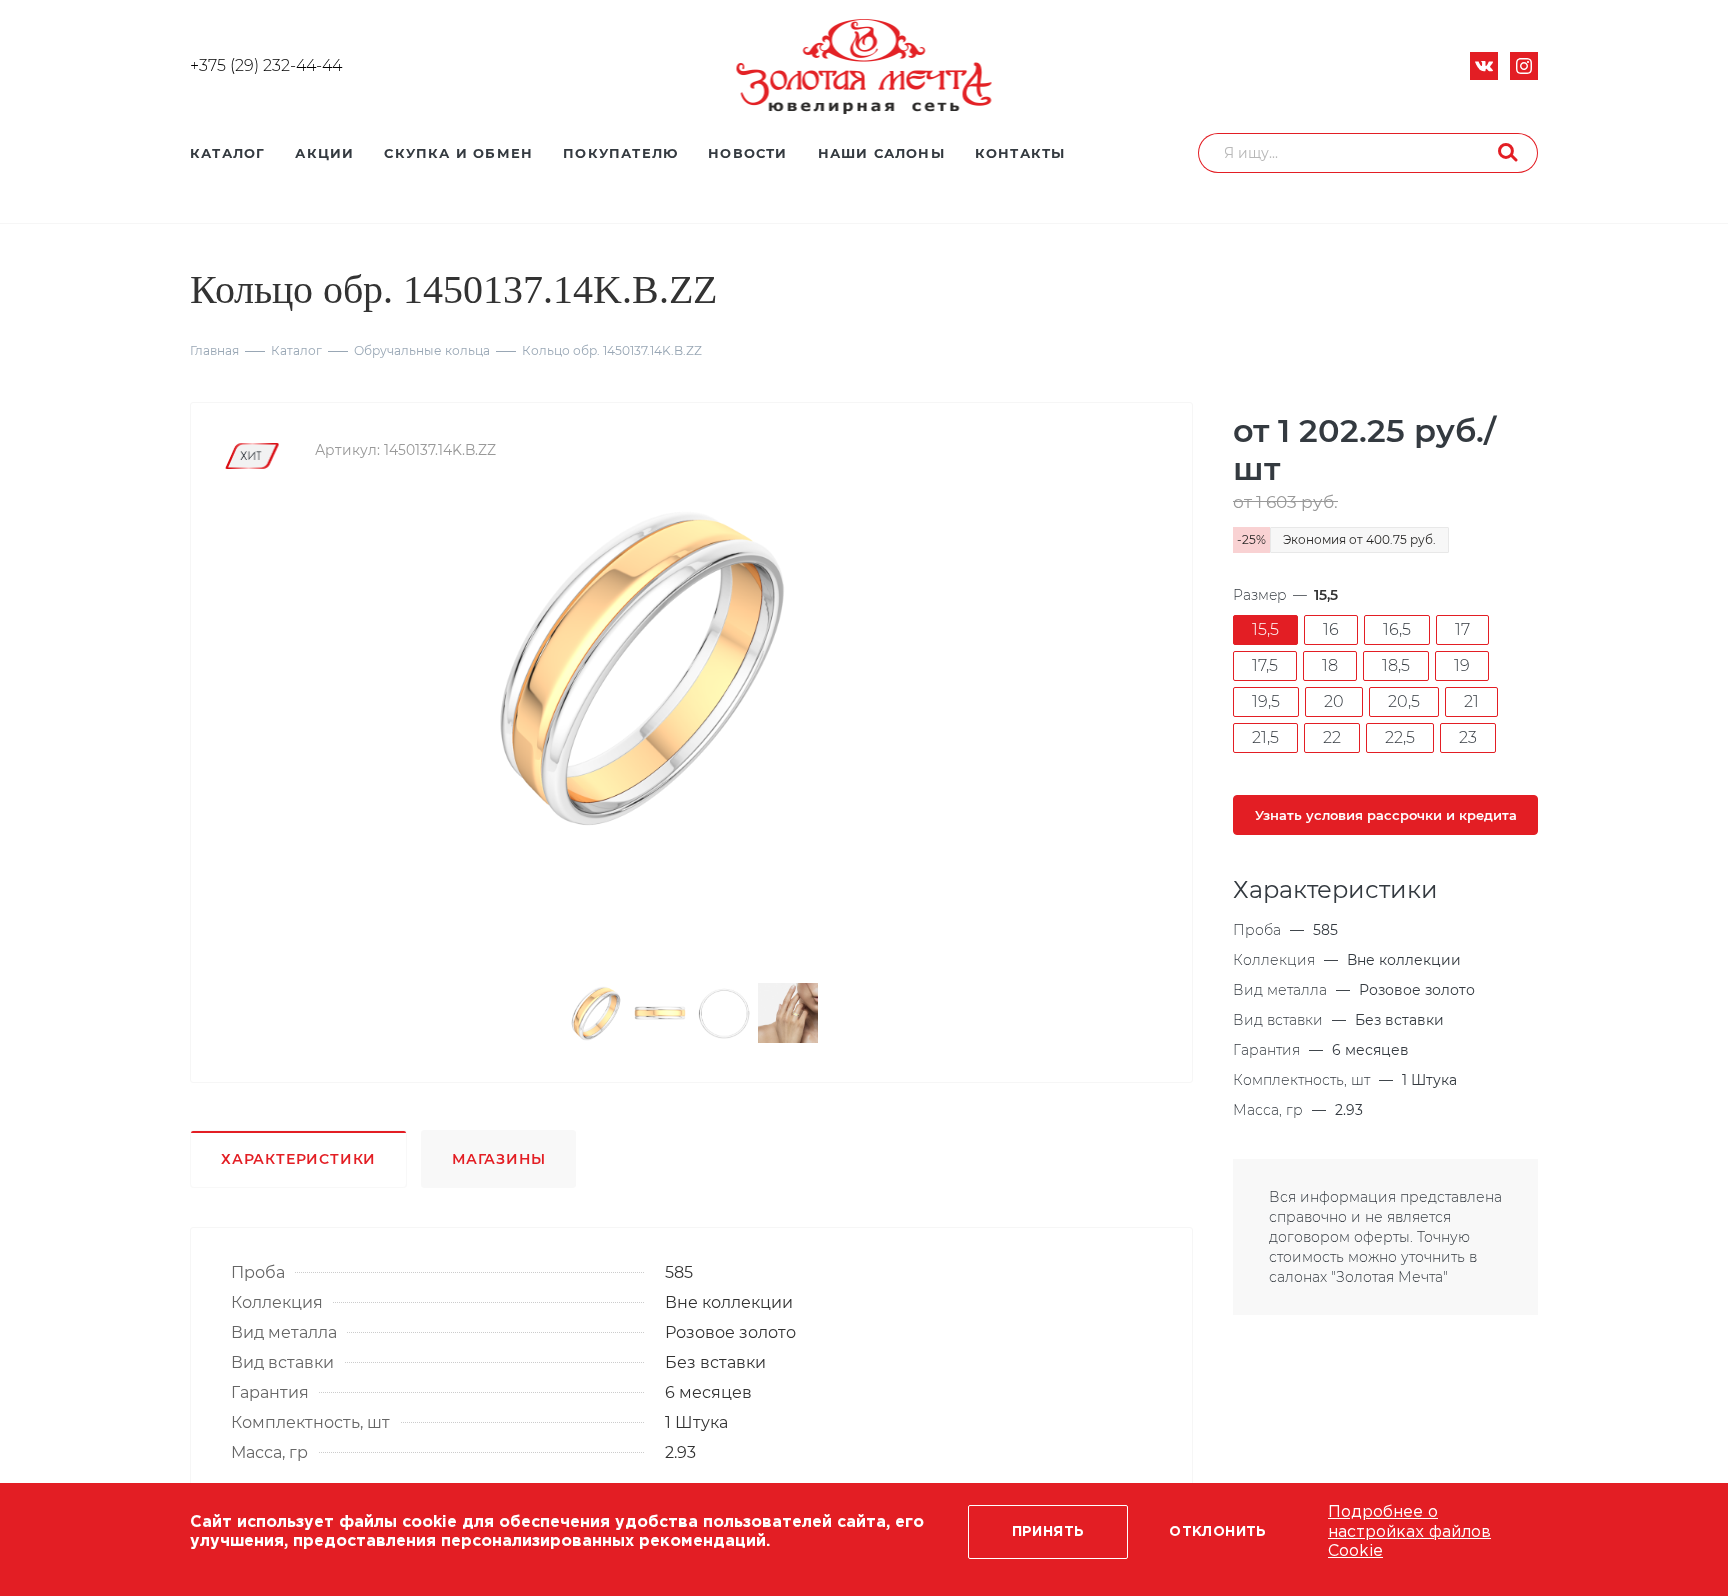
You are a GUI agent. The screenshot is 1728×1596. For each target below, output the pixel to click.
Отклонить (1218, 1532)
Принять (1048, 1532)
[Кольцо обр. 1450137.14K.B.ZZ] (642, 666)
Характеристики (298, 1159)
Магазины (498, 1159)
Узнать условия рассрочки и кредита (1386, 815)
